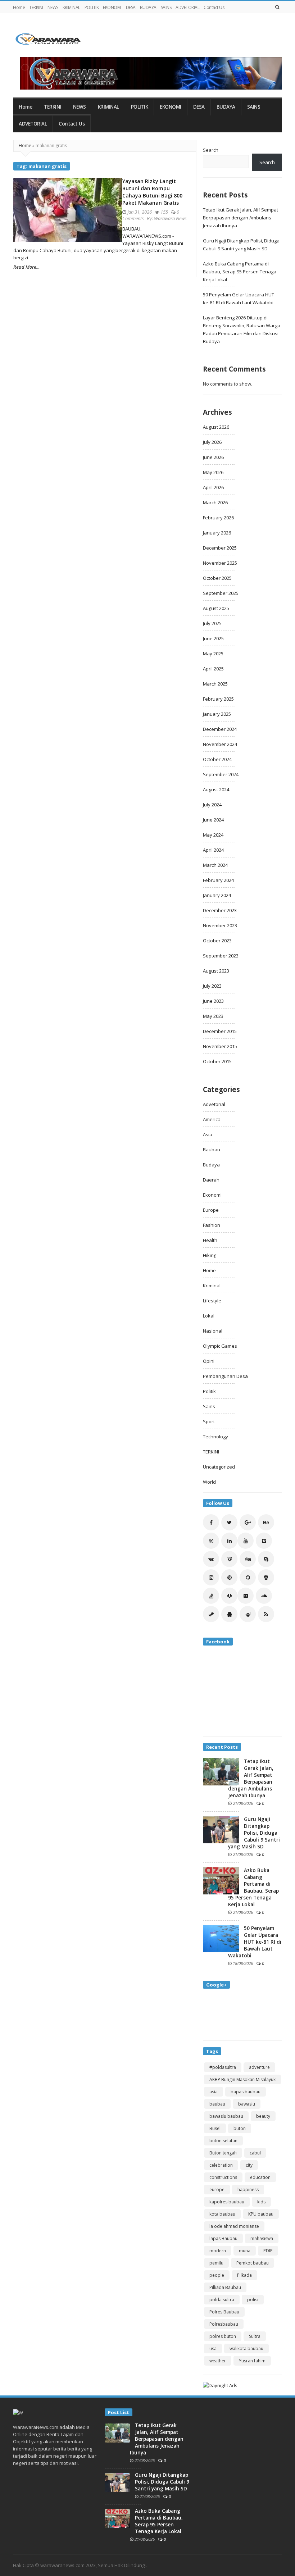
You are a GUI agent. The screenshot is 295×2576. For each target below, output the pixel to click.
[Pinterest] (229, 1577)
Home (19, 7)
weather (218, 2361)
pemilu (216, 2263)
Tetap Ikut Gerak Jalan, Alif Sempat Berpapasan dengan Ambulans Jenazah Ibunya (240, 218)
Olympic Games (220, 1346)
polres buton (223, 2336)
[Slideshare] (248, 1614)
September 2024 (221, 774)
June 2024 (213, 820)
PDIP (268, 2251)
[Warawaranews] (51, 39)
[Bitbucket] (266, 1577)
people (217, 2275)
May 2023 (213, 1016)
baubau (217, 2104)
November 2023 (220, 925)
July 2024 (212, 805)
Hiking (210, 1255)
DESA (131, 7)
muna (245, 2251)
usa (213, 2349)
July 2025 (212, 623)
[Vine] (229, 1559)
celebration (221, 2165)
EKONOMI (112, 7)
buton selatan (223, 2141)
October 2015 (217, 1061)
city (249, 2165)
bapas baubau (246, 2092)
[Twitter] (229, 1522)
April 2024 (213, 850)
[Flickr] (246, 1596)
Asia (208, 1134)
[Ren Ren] (229, 1596)
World (209, 1482)
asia (214, 2092)
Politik (209, 1391)
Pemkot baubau (253, 2263)
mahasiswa (262, 2238)
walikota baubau (246, 2349)
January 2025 (217, 714)
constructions (223, 2177)
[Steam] (211, 1614)
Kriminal (212, 1285)
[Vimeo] (264, 1541)
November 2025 (220, 563)
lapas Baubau (223, 2238)
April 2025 (213, 669)
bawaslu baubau (226, 2116)
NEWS (53, 7)
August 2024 (216, 789)
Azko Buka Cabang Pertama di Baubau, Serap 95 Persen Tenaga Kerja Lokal (240, 272)
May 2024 (213, 835)
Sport (209, 1421)
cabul (255, 2153)
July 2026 (212, 442)
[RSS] (266, 1614)
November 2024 (220, 744)
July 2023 (212, 986)
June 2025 (213, 638)
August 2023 (216, 971)
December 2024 (220, 729)
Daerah (211, 1180)
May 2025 (213, 654)
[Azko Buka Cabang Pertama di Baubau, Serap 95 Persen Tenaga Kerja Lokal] (221, 1880)
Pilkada (244, 2275)
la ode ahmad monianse (234, 2226)
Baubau (212, 1150)
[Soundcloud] (264, 1596)
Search (211, 150)
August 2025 (216, 608)
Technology (215, 1437)
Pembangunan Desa (225, 1376)
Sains (209, 1406)
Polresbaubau (224, 2324)
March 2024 (215, 865)
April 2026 (213, 487)
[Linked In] (229, 1541)
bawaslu (247, 2104)
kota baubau (222, 2214)
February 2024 (218, 880)
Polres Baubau (224, 2312)
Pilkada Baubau (225, 2287)
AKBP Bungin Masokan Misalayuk (242, 2079)
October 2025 (217, 578)
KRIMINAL (71, 7)
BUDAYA (148, 7)
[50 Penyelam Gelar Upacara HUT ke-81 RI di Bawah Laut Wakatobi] (221, 1938)
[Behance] (266, 1522)
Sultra (255, 2336)
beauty (263, 2116)
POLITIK (92, 7)
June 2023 (213, 1001)
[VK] (211, 1559)
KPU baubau (261, 2214)
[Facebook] (211, 1522)
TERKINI (36, 7)
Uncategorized (219, 1467)
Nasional (213, 1331)
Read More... (26, 267)
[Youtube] (246, 1541)
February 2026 (218, 518)
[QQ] (229, 1614)
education (260, 2177)
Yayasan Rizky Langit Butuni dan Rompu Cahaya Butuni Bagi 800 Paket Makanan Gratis (152, 192)
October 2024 (217, 759)
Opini (209, 1361)
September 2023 (221, 956)
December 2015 (220, 1031)
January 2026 (217, 533)
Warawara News (170, 218)
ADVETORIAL (187, 7)
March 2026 (215, 502)
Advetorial (214, 1104)
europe (217, 2190)
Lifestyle (212, 1301)
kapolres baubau (227, 2202)
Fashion (212, 1225)
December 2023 (220, 910)
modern (218, 2251)
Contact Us (214, 7)
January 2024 (217, 895)
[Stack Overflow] (211, 1596)
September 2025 (221, 593)
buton (240, 2128)
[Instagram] (211, 1577)
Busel (215, 2128)
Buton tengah (223, 2153)
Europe (211, 1210)
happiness (248, 2190)
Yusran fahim (252, 2361)
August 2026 (216, 427)
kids (261, 2202)
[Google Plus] (248, 1522)
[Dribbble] (211, 1541)
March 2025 (215, 684)
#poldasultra (223, 2067)
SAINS (166, 7)
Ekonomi (212, 1195)
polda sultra (222, 2300)
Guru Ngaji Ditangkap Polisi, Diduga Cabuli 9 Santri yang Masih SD (254, 1833)
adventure (259, 2067)
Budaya (211, 1165)
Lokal (209, 1316)
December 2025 (220, 548)
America (212, 1119)
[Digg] (248, 1559)
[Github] (248, 1577)
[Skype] (266, 1559)
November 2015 (220, 1046)
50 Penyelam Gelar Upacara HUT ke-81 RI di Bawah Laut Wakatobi (255, 1942)
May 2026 (213, 472)
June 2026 (213, 457)
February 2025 (218, 699)
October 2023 (217, 941)
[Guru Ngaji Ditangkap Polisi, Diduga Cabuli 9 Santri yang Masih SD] (221, 1829)
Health (210, 1240)
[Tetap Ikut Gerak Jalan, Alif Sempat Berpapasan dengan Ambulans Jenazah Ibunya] (221, 1771)
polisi (253, 2300)
